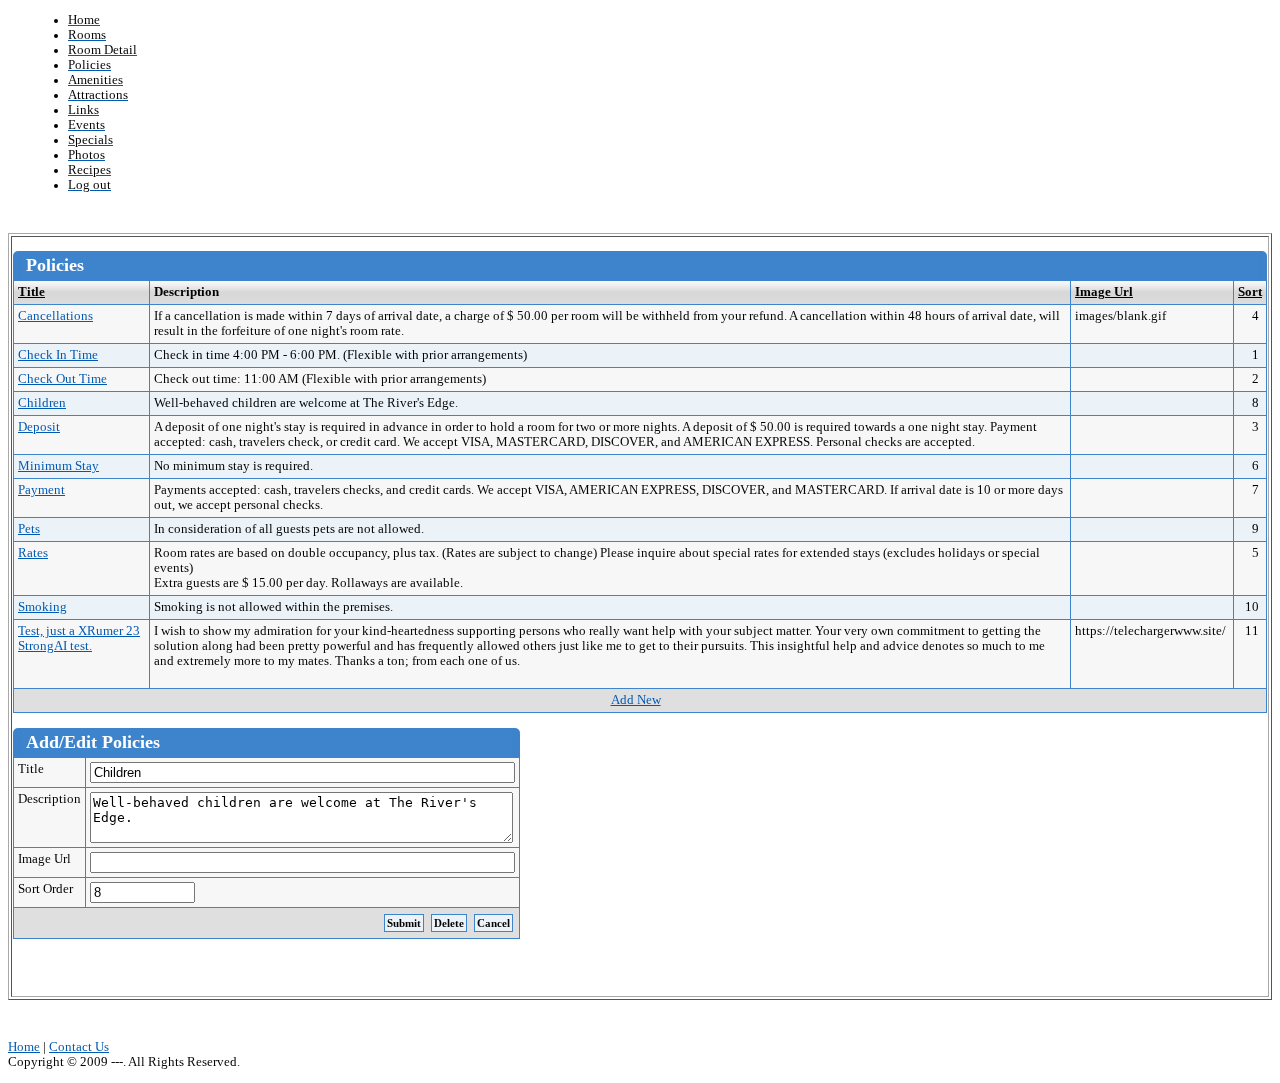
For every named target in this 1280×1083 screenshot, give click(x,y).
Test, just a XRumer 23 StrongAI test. (79, 638)
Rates (33, 553)
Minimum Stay (58, 466)
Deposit (39, 427)
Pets (29, 529)
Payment (41, 490)
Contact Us (79, 1047)
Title (31, 292)
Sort (1250, 292)
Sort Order (45, 889)
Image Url (1104, 292)
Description (49, 799)
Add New (636, 700)
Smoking (42, 607)
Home (24, 1047)
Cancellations (55, 316)
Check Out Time (62, 379)
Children (42, 403)
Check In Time (58, 355)
